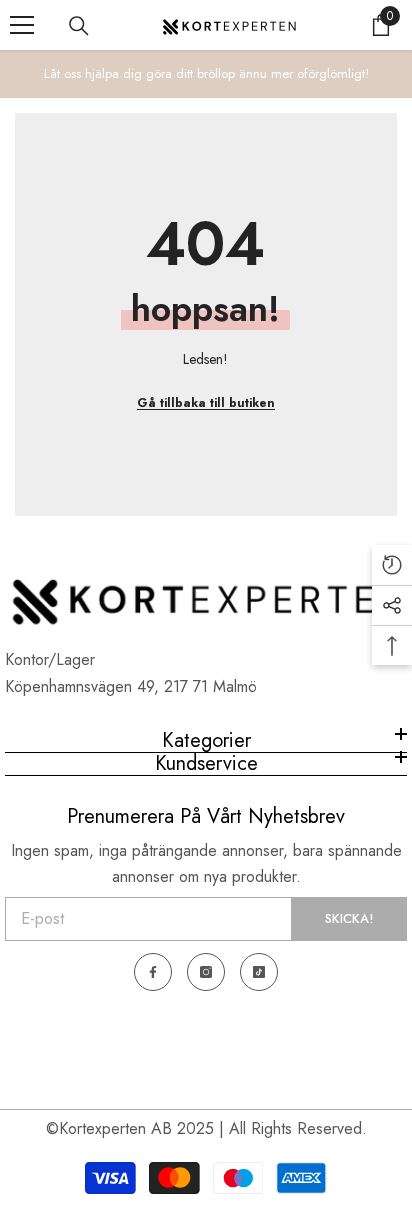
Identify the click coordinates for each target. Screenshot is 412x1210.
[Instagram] (206, 972)
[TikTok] (259, 972)
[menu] (22, 25)
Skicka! (349, 918)
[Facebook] (153, 972)
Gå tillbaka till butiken (206, 403)
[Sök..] (79, 26)
